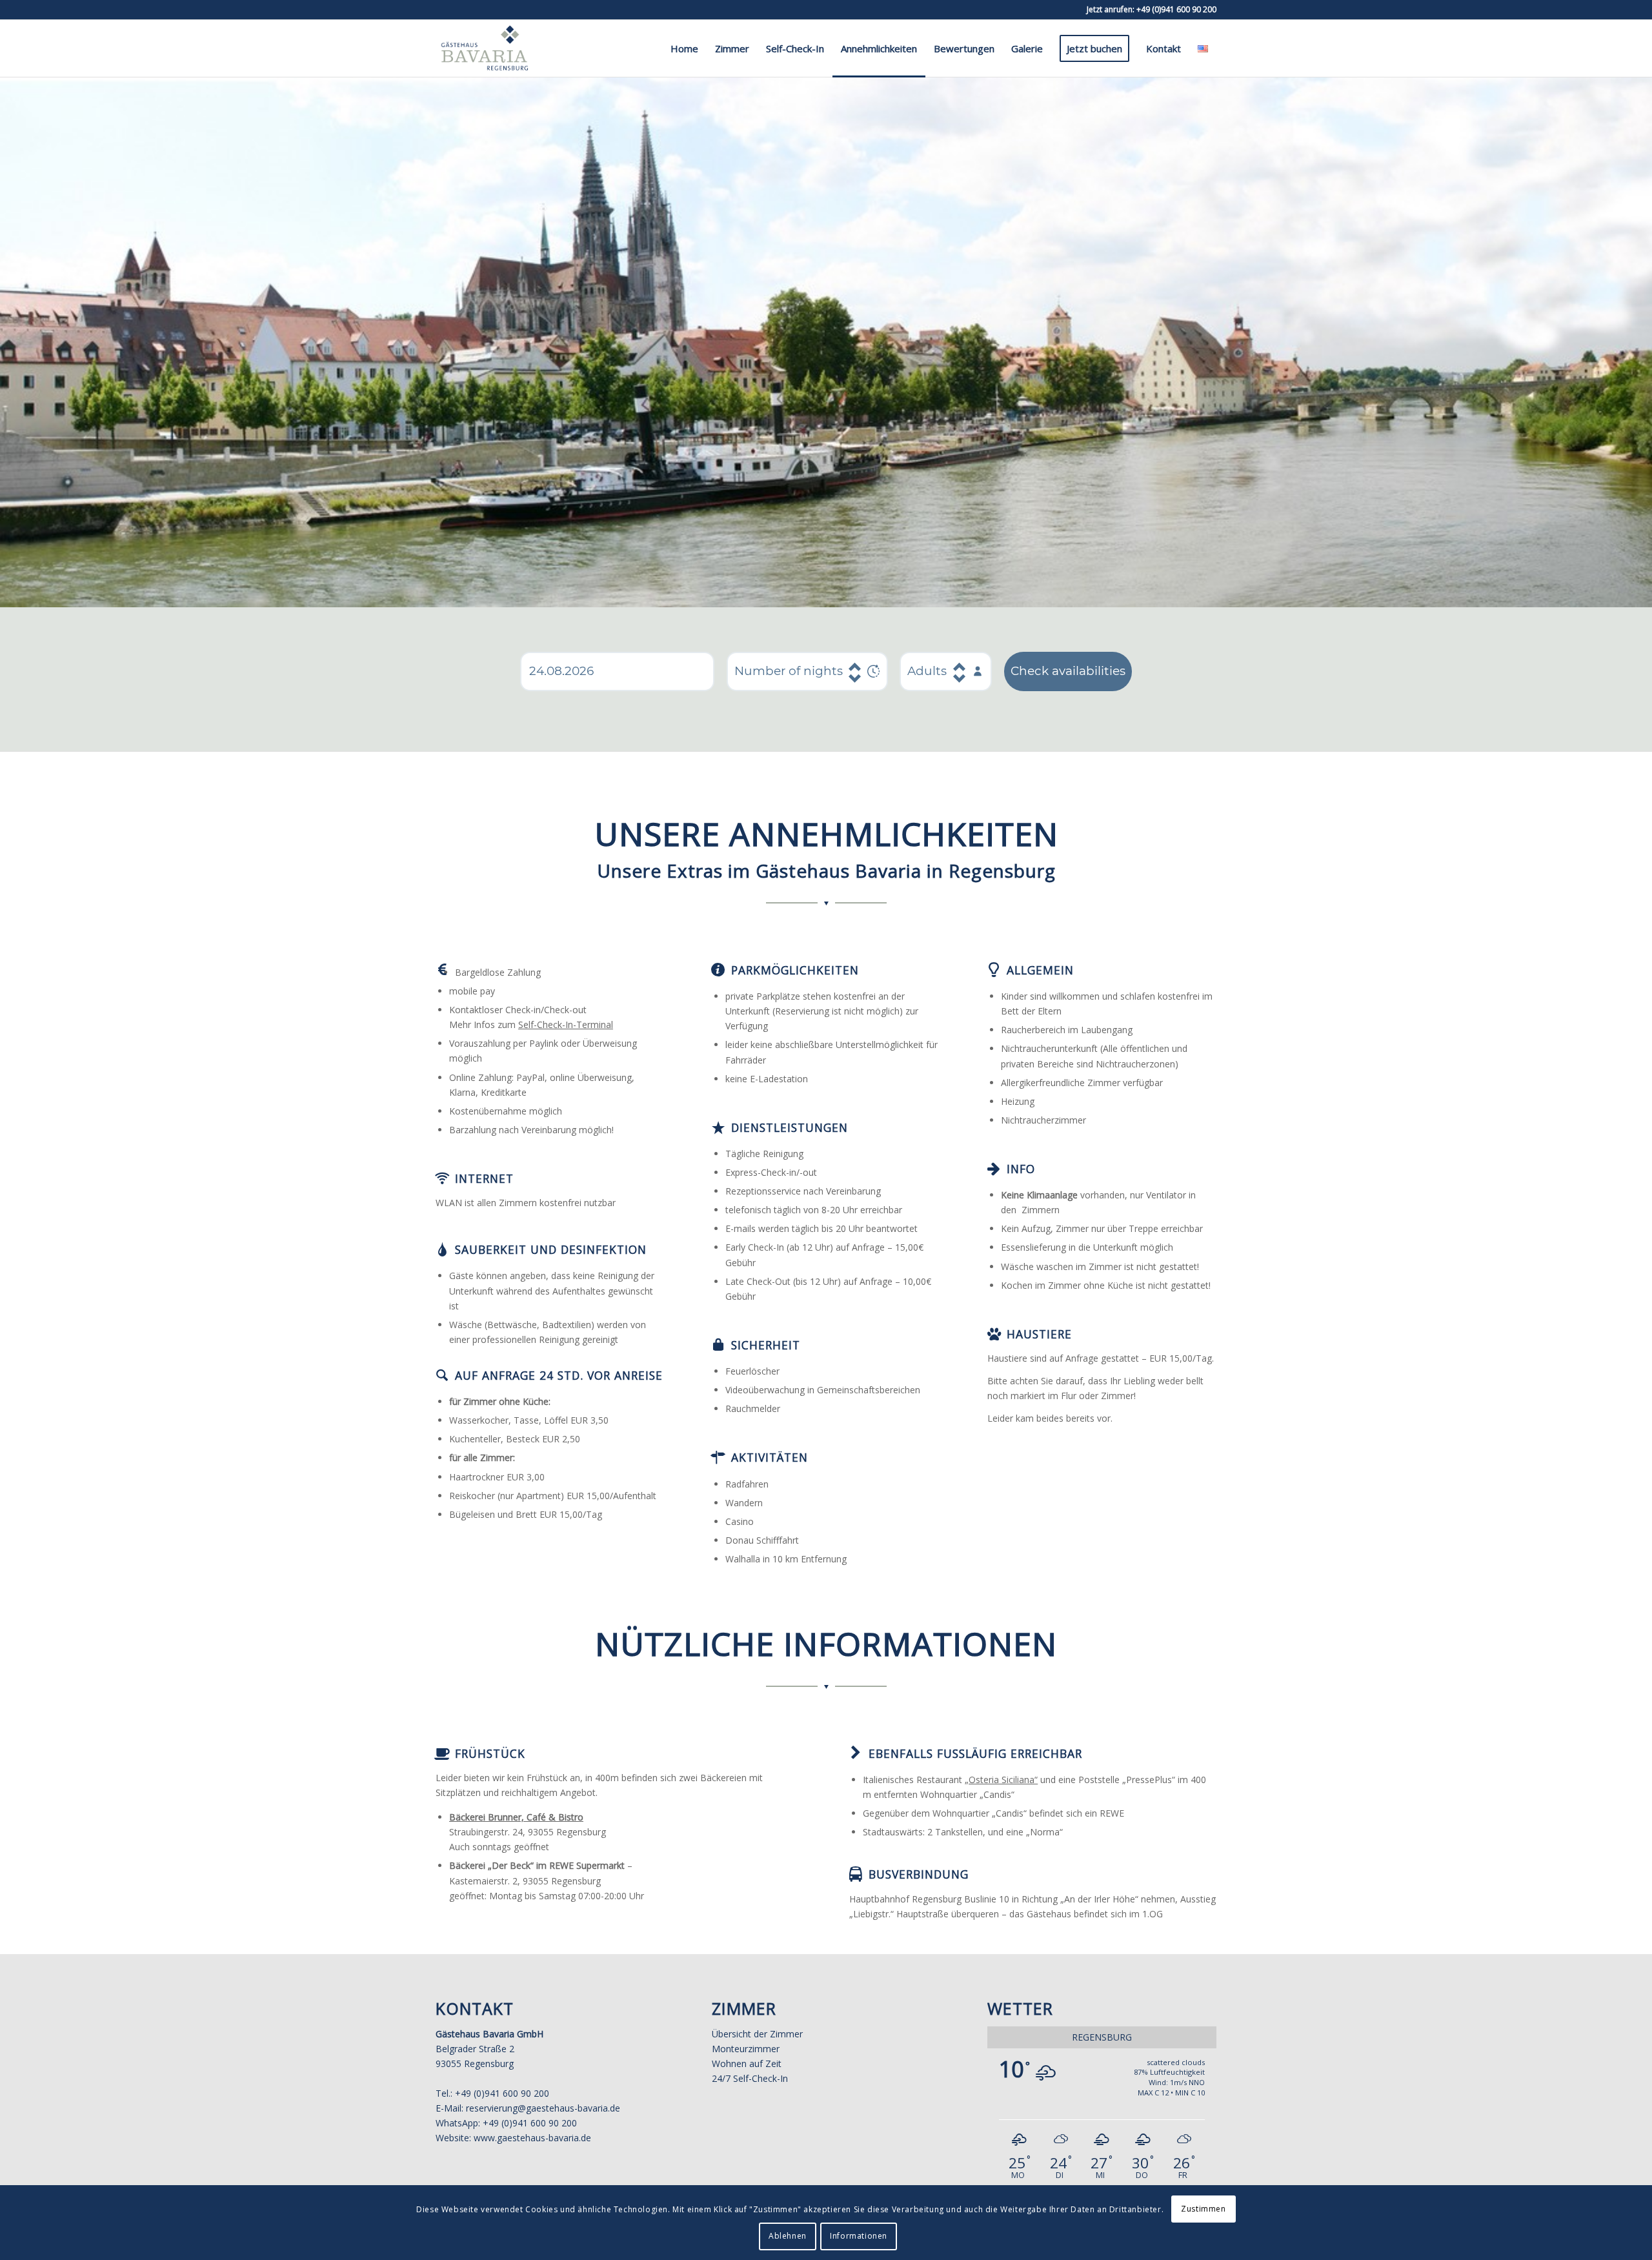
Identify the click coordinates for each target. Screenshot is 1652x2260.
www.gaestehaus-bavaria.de (532, 2138)
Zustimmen (1203, 2209)
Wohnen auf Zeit (747, 2063)
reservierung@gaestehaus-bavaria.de (543, 2108)
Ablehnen (788, 2236)
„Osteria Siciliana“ (1001, 1780)
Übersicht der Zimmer (757, 2034)
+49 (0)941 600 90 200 (1176, 9)
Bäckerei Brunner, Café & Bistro (516, 1817)
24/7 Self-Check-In (750, 2078)
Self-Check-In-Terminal (566, 1024)
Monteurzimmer (746, 2049)
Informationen (859, 2236)
